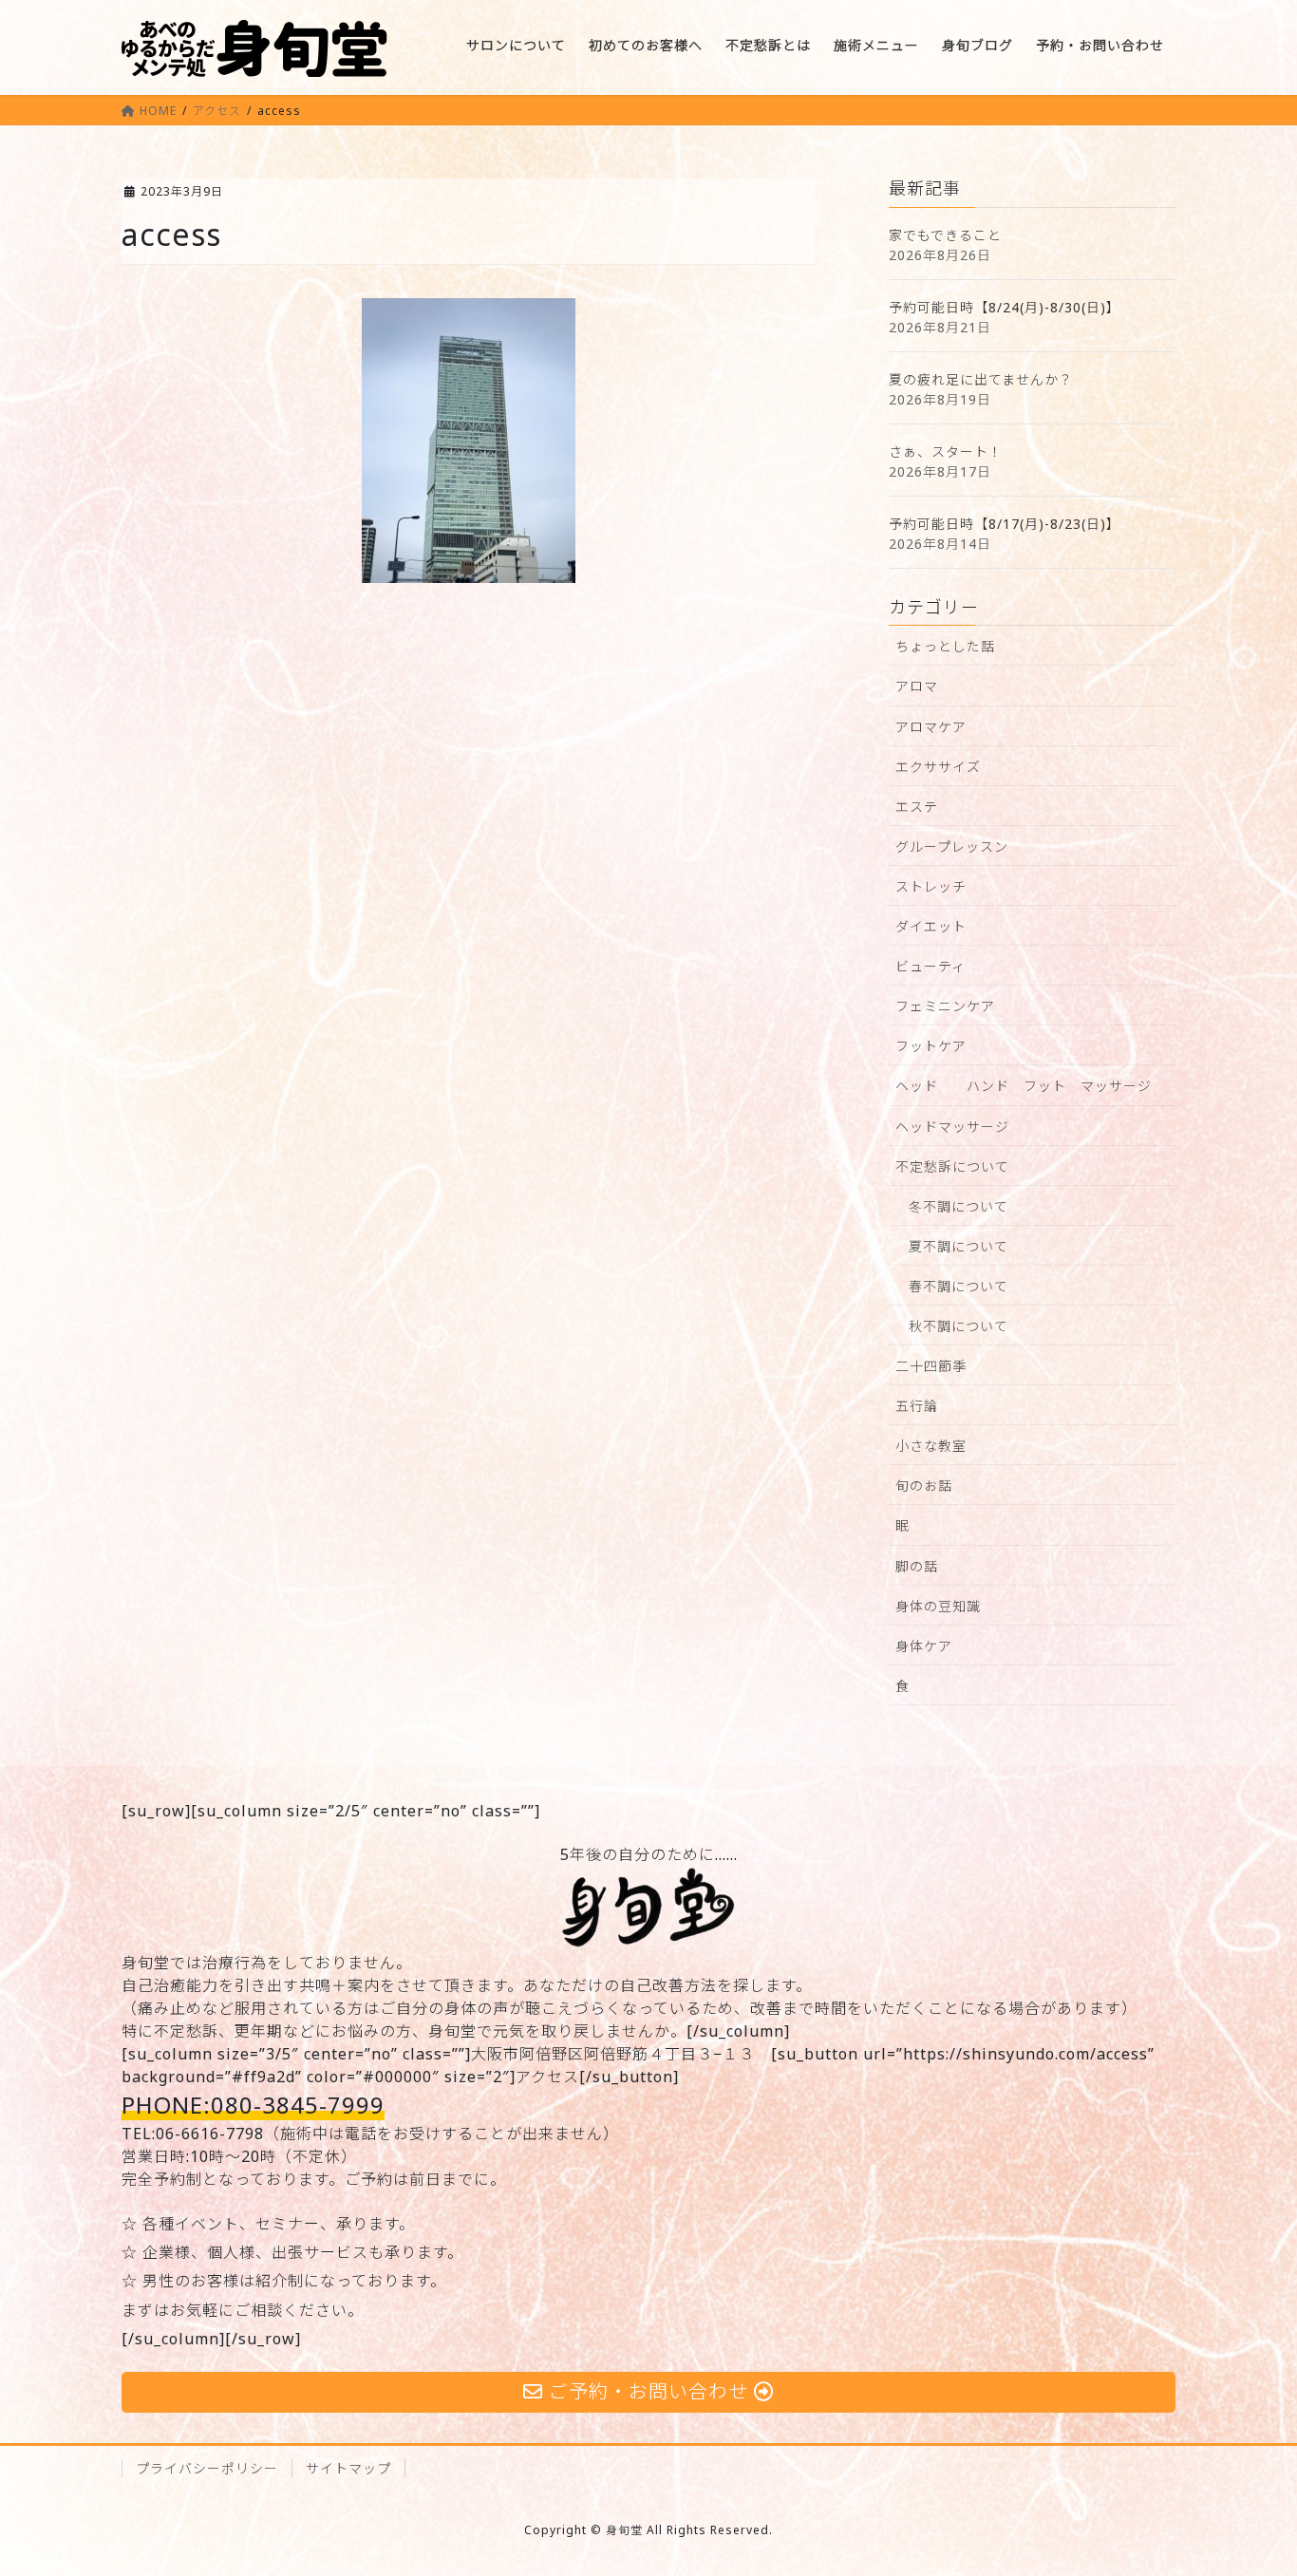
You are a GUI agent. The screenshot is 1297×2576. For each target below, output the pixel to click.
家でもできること (945, 235)
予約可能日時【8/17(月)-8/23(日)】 (1005, 524)
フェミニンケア (945, 1006)
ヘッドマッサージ (952, 1127)
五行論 (917, 1406)
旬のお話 (924, 1485)
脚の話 (917, 1566)
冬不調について (959, 1206)
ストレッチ (931, 886)
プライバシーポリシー (207, 2468)
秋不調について (959, 1326)
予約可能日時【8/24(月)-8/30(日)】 (1005, 307)
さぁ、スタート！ (946, 451)
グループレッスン (952, 846)
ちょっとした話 (945, 646)
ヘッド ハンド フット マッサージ (1024, 1086)
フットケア (931, 1046)
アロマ (917, 686)
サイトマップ (348, 2468)
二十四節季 (931, 1366)
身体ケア (924, 1646)
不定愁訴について (952, 1166)
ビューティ (930, 966)
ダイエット (931, 926)
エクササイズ (938, 767)
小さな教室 (931, 1446)
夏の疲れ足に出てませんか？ (981, 379)
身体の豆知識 (938, 1606)
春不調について (959, 1286)
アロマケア (931, 727)
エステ (917, 807)
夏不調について (959, 1246)
